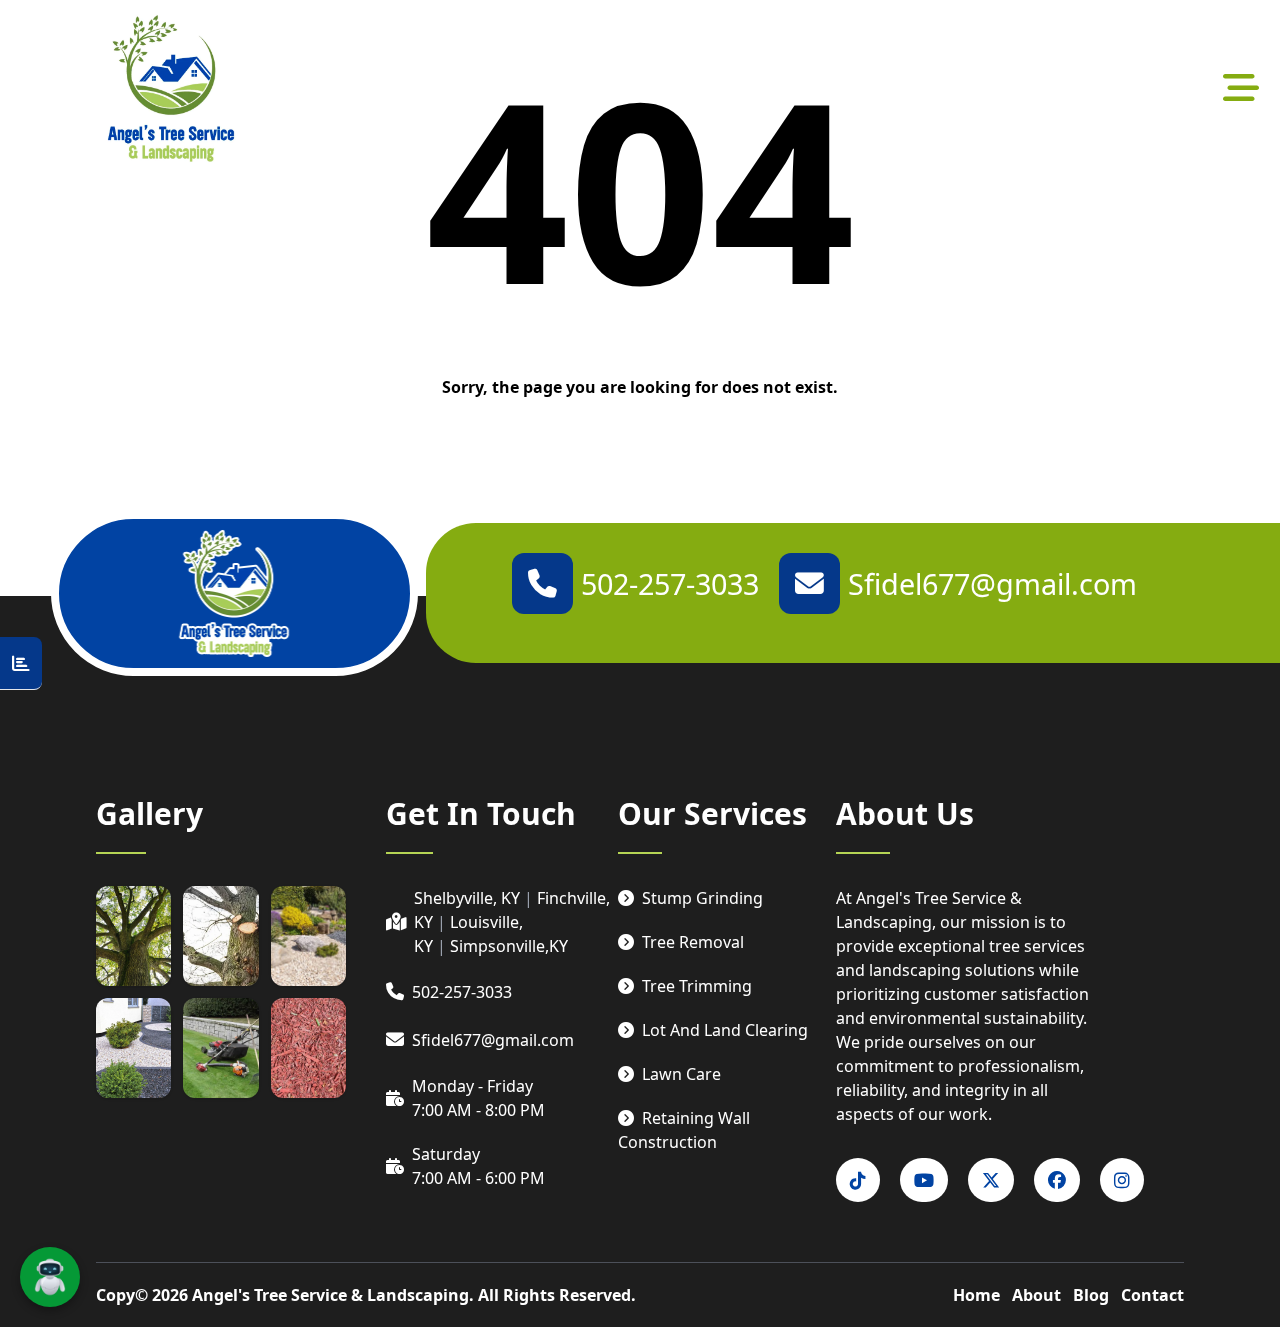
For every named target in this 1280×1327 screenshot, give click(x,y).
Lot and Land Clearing (725, 1030)
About (1036, 1295)
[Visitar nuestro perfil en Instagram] (1122, 1180)
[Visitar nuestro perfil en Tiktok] (858, 1180)
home (399, 88)
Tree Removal (693, 942)
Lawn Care (681, 1074)
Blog (810, 88)
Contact (1152, 1295)
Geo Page (589, 88)
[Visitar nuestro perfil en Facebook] (1057, 1180)
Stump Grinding (702, 898)
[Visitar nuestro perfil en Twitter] (991, 1180)
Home (976, 1295)
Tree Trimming (697, 986)
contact (1101, 88)
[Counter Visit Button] (21, 663)
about (487, 88)
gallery (896, 88)
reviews (997, 88)
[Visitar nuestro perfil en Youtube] (924, 1180)
